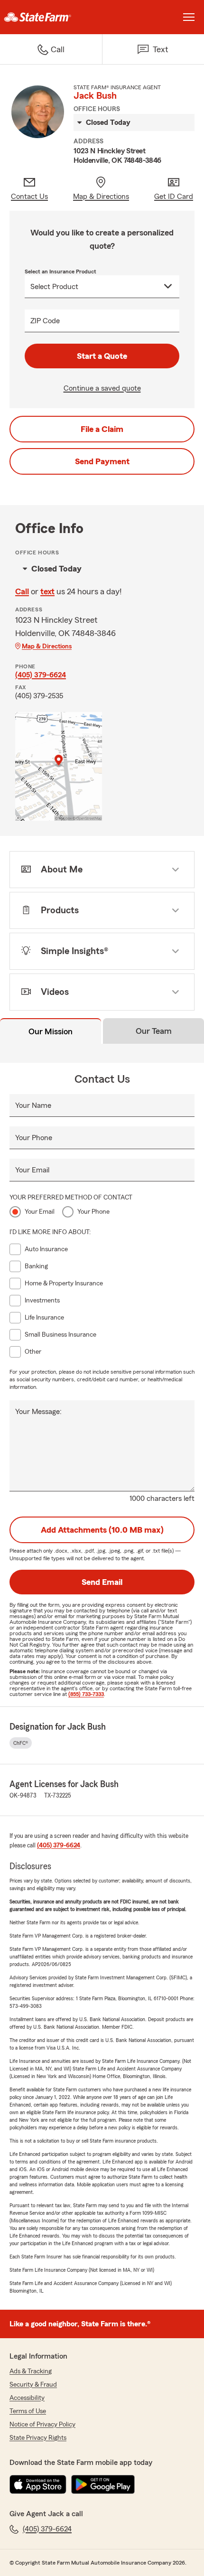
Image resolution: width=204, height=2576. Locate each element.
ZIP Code (45, 321)
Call (22, 591)
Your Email (32, 1170)
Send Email (102, 1582)
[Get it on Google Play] (103, 2484)
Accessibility (27, 2398)
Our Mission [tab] (51, 1031)
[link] (51, 17)
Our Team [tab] (154, 1031)
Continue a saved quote (102, 388)
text (47, 591)
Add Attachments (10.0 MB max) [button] (102, 1530)
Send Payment (102, 461)
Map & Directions (47, 646)
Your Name (33, 1105)
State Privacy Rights (38, 2438)
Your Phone (34, 1138)
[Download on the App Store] (38, 2484)
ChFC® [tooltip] (21, 1743)
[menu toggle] (189, 17)
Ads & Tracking (31, 2371)
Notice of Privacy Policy (42, 2425)
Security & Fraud (33, 2385)
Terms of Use (28, 2411)
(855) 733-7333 (86, 1694)
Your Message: (38, 1412)
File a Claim (102, 429)
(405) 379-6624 (41, 675)
